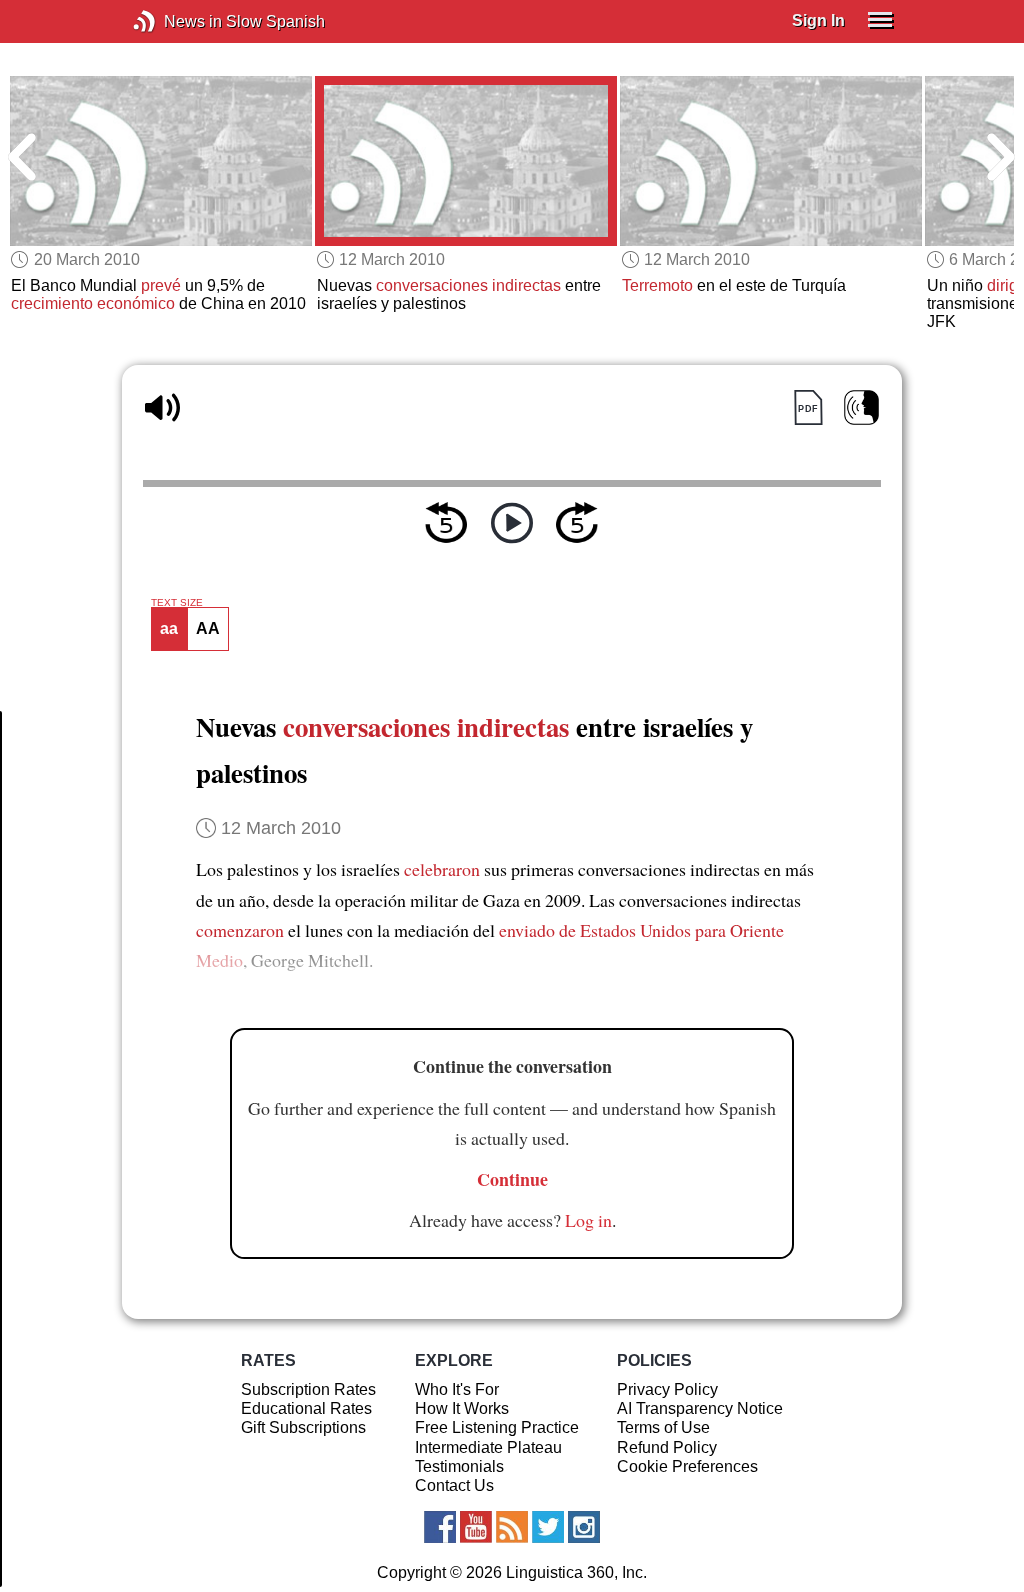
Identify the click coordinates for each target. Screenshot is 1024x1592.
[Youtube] (476, 1527)
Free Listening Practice (497, 1427)
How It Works (462, 1408)
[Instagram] (584, 1527)
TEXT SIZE (177, 603)
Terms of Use (663, 1427)
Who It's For (457, 1389)
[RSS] (512, 1527)
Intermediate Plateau (488, 1447)
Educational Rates (306, 1408)
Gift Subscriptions (303, 1427)
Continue (512, 1179)
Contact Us (454, 1485)
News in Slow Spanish (174, 21)
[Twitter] (548, 1527)
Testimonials (459, 1466)
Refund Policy (667, 1447)
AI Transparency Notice (700, 1408)
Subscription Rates (308, 1389)
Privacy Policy (667, 1389)
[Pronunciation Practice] (861, 407)
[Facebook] (440, 1527)
